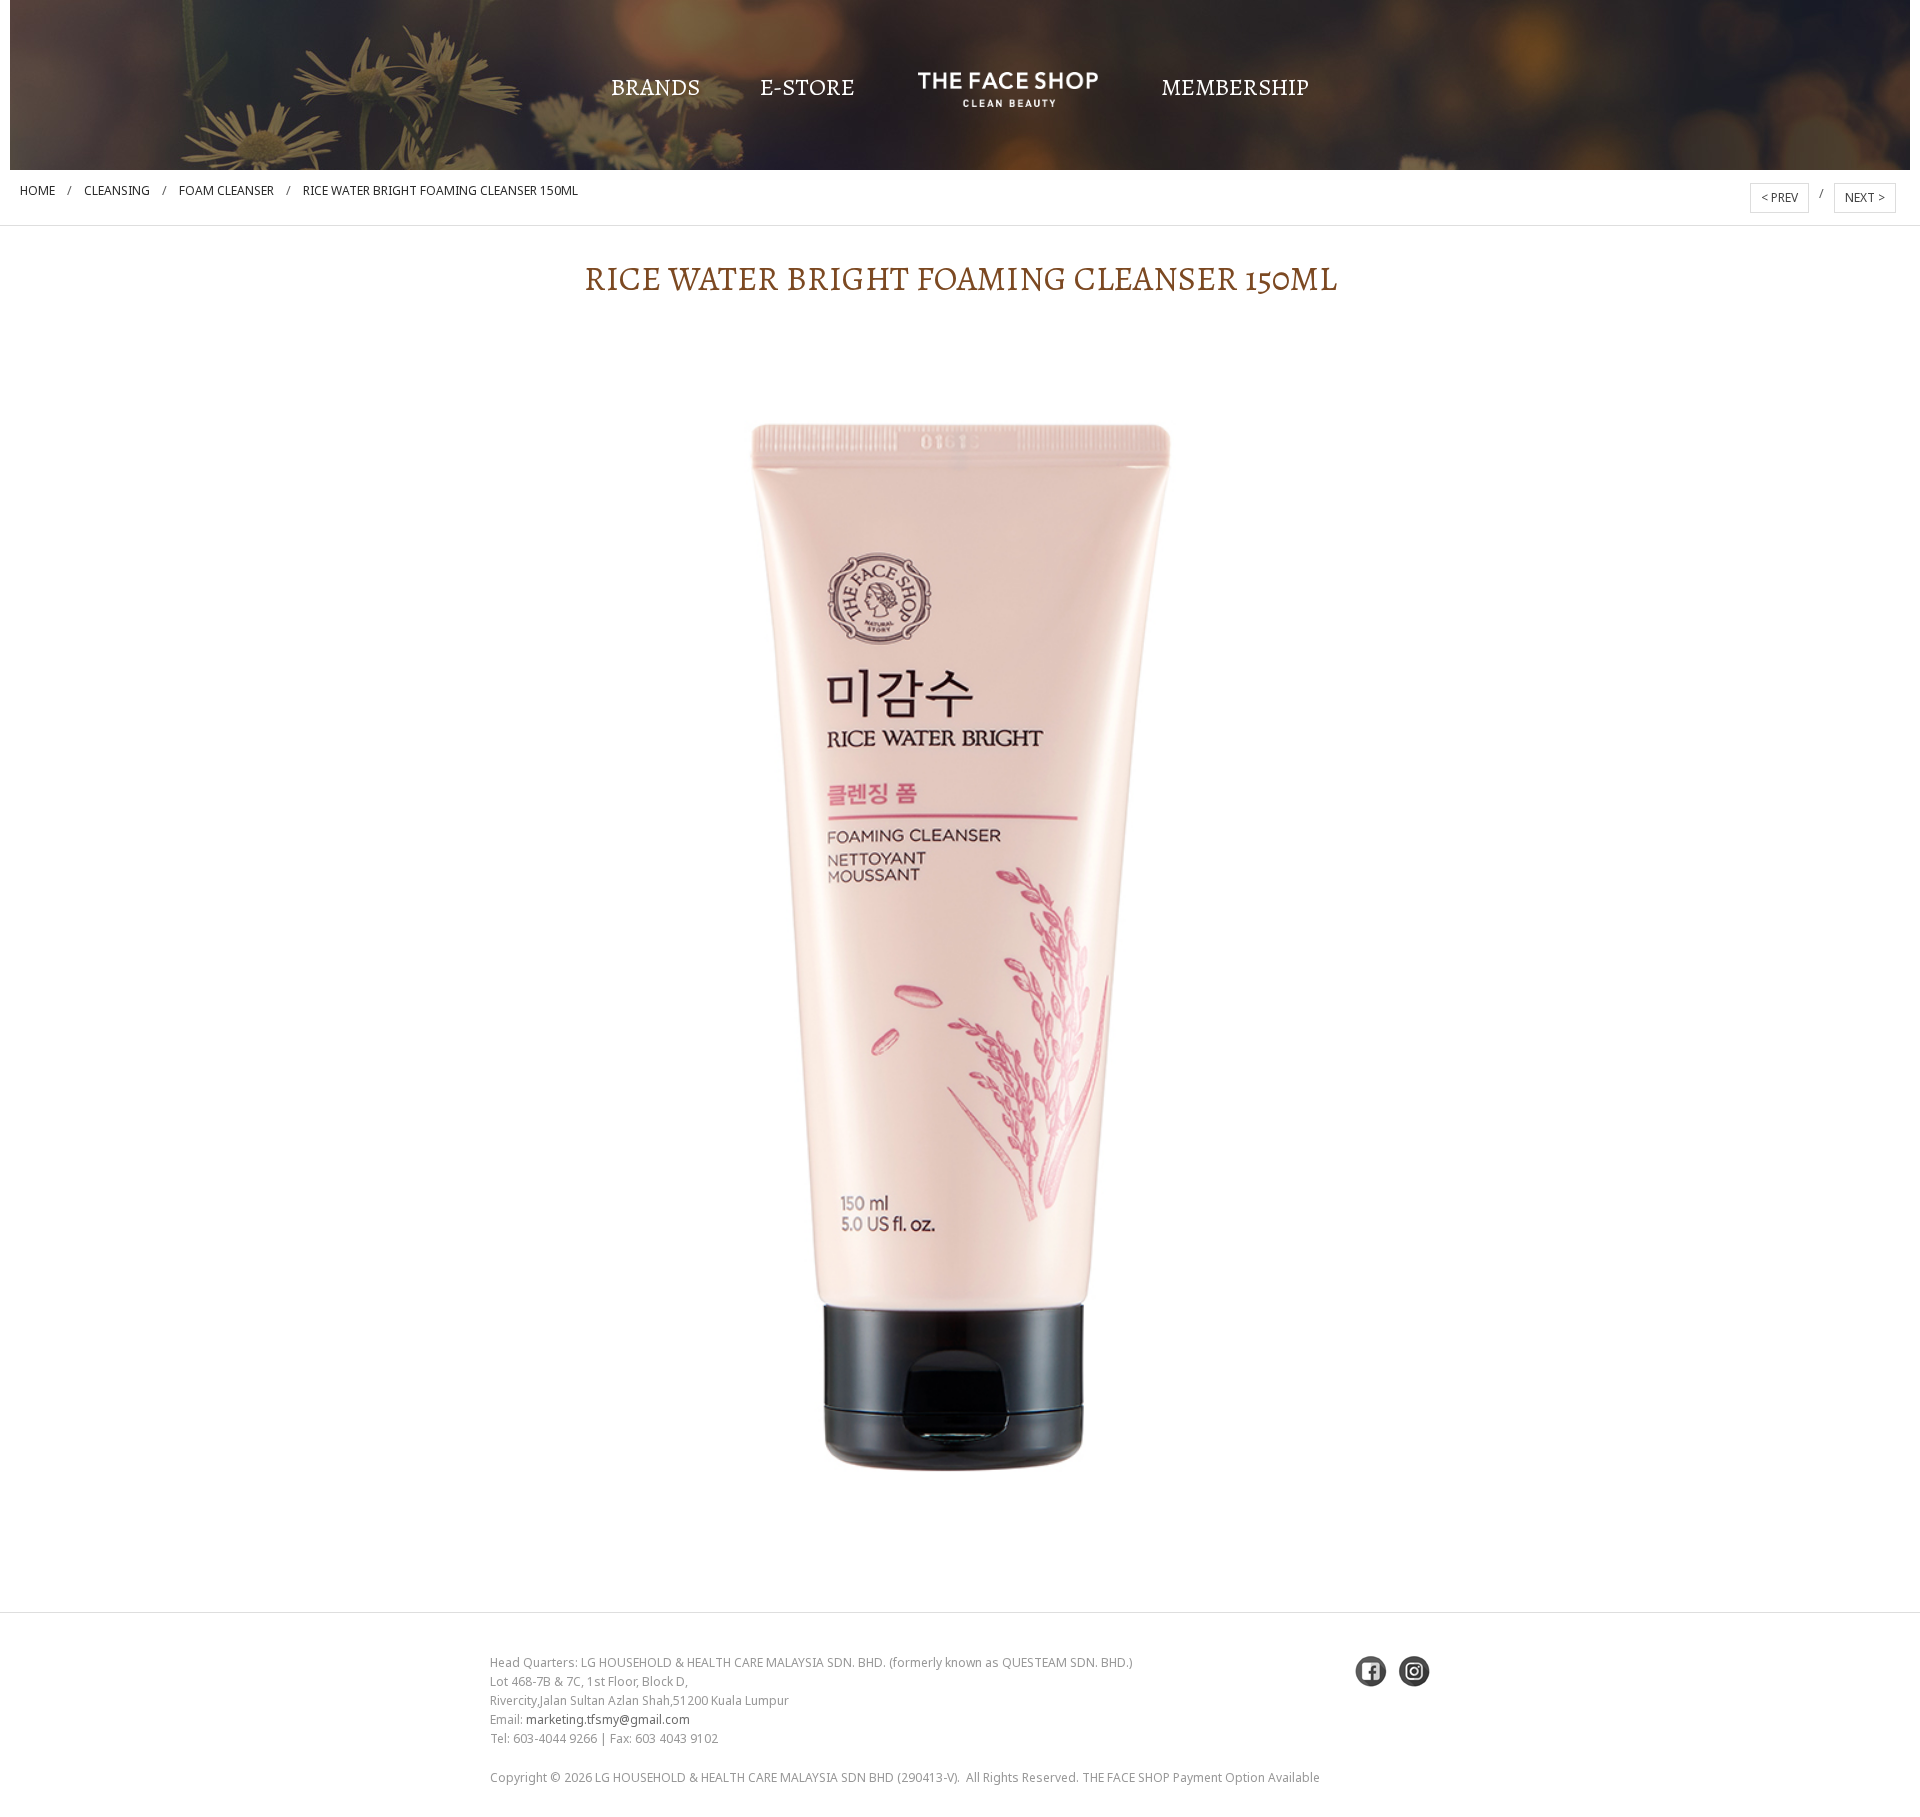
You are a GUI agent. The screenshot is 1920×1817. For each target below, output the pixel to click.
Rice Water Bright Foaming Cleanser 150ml (440, 190)
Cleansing (117, 190)
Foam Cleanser (226, 190)
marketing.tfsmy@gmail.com (608, 1719)
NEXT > (1865, 197)
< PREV (1779, 197)
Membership (1235, 87)
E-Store (807, 87)
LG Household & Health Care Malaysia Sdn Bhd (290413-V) (776, 1777)
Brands (655, 87)
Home (37, 190)
